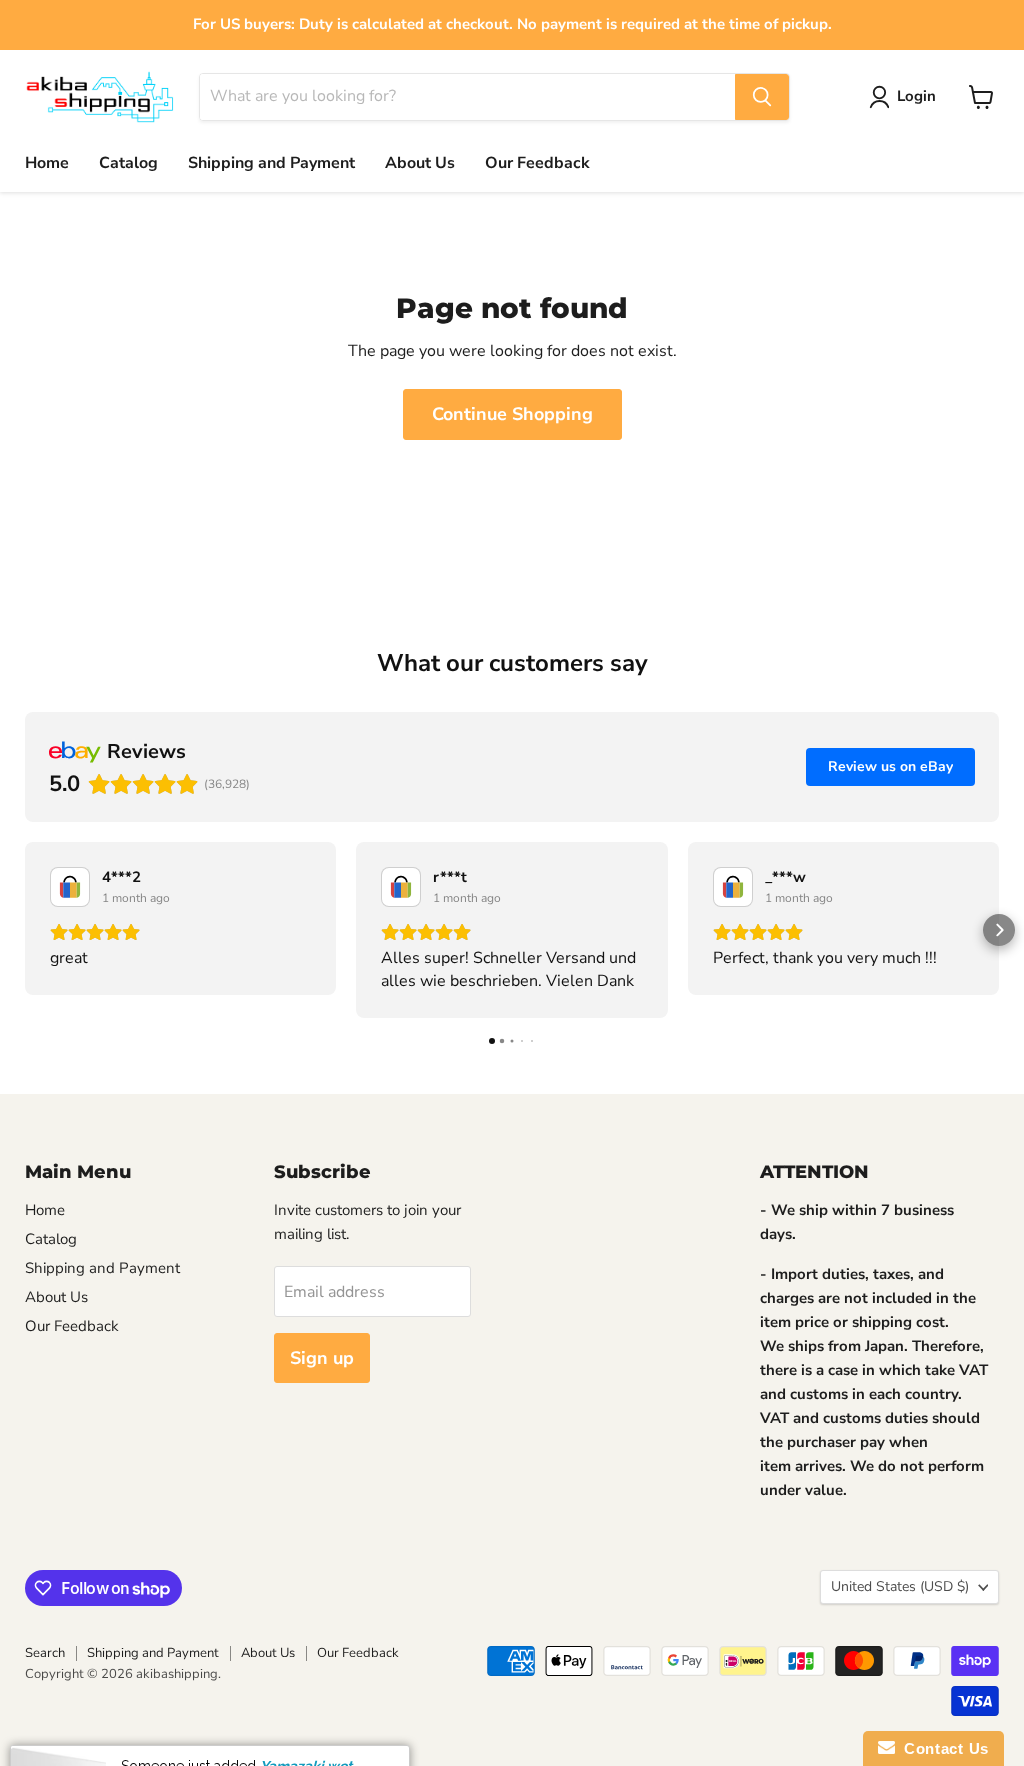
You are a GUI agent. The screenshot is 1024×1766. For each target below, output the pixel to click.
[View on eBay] (70, 887)
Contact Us (942, 1748)
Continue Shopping (512, 414)
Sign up (322, 1358)
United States (900, 1586)
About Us (420, 163)
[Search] (762, 97)
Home (47, 163)
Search (45, 1653)
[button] (25, 930)
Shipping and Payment (271, 163)
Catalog (128, 163)
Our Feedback (537, 163)
